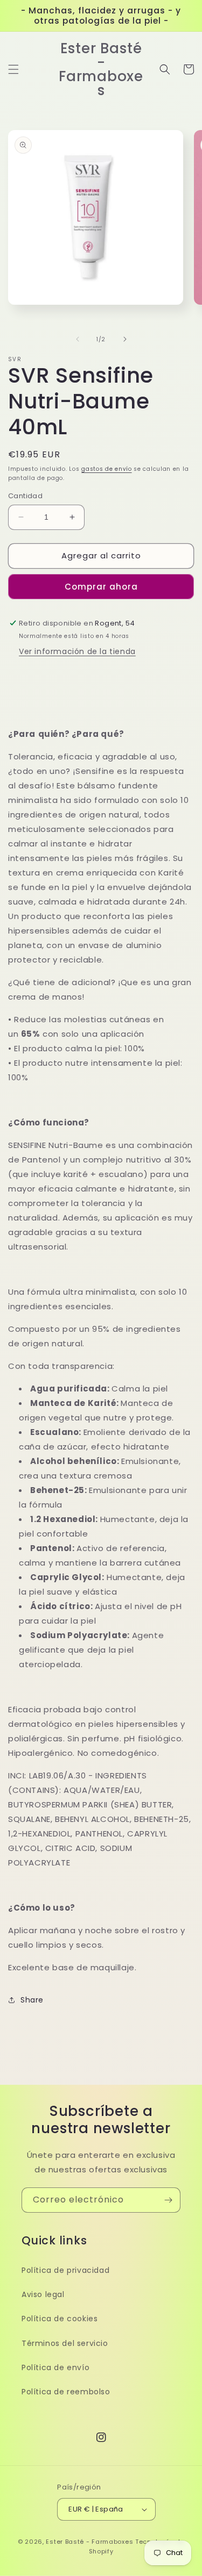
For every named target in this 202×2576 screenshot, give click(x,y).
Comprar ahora (101, 587)
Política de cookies (60, 2319)
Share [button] (32, 2000)
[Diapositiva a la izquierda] (78, 339)
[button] (13, 69)
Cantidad (25, 496)
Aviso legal (43, 2294)
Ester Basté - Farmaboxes (89, 2542)
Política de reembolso (66, 2392)
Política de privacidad (65, 2270)
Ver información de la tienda (77, 651)
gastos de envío (107, 469)
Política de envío (55, 2367)
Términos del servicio (65, 2343)
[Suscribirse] (168, 2200)
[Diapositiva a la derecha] (125, 339)
